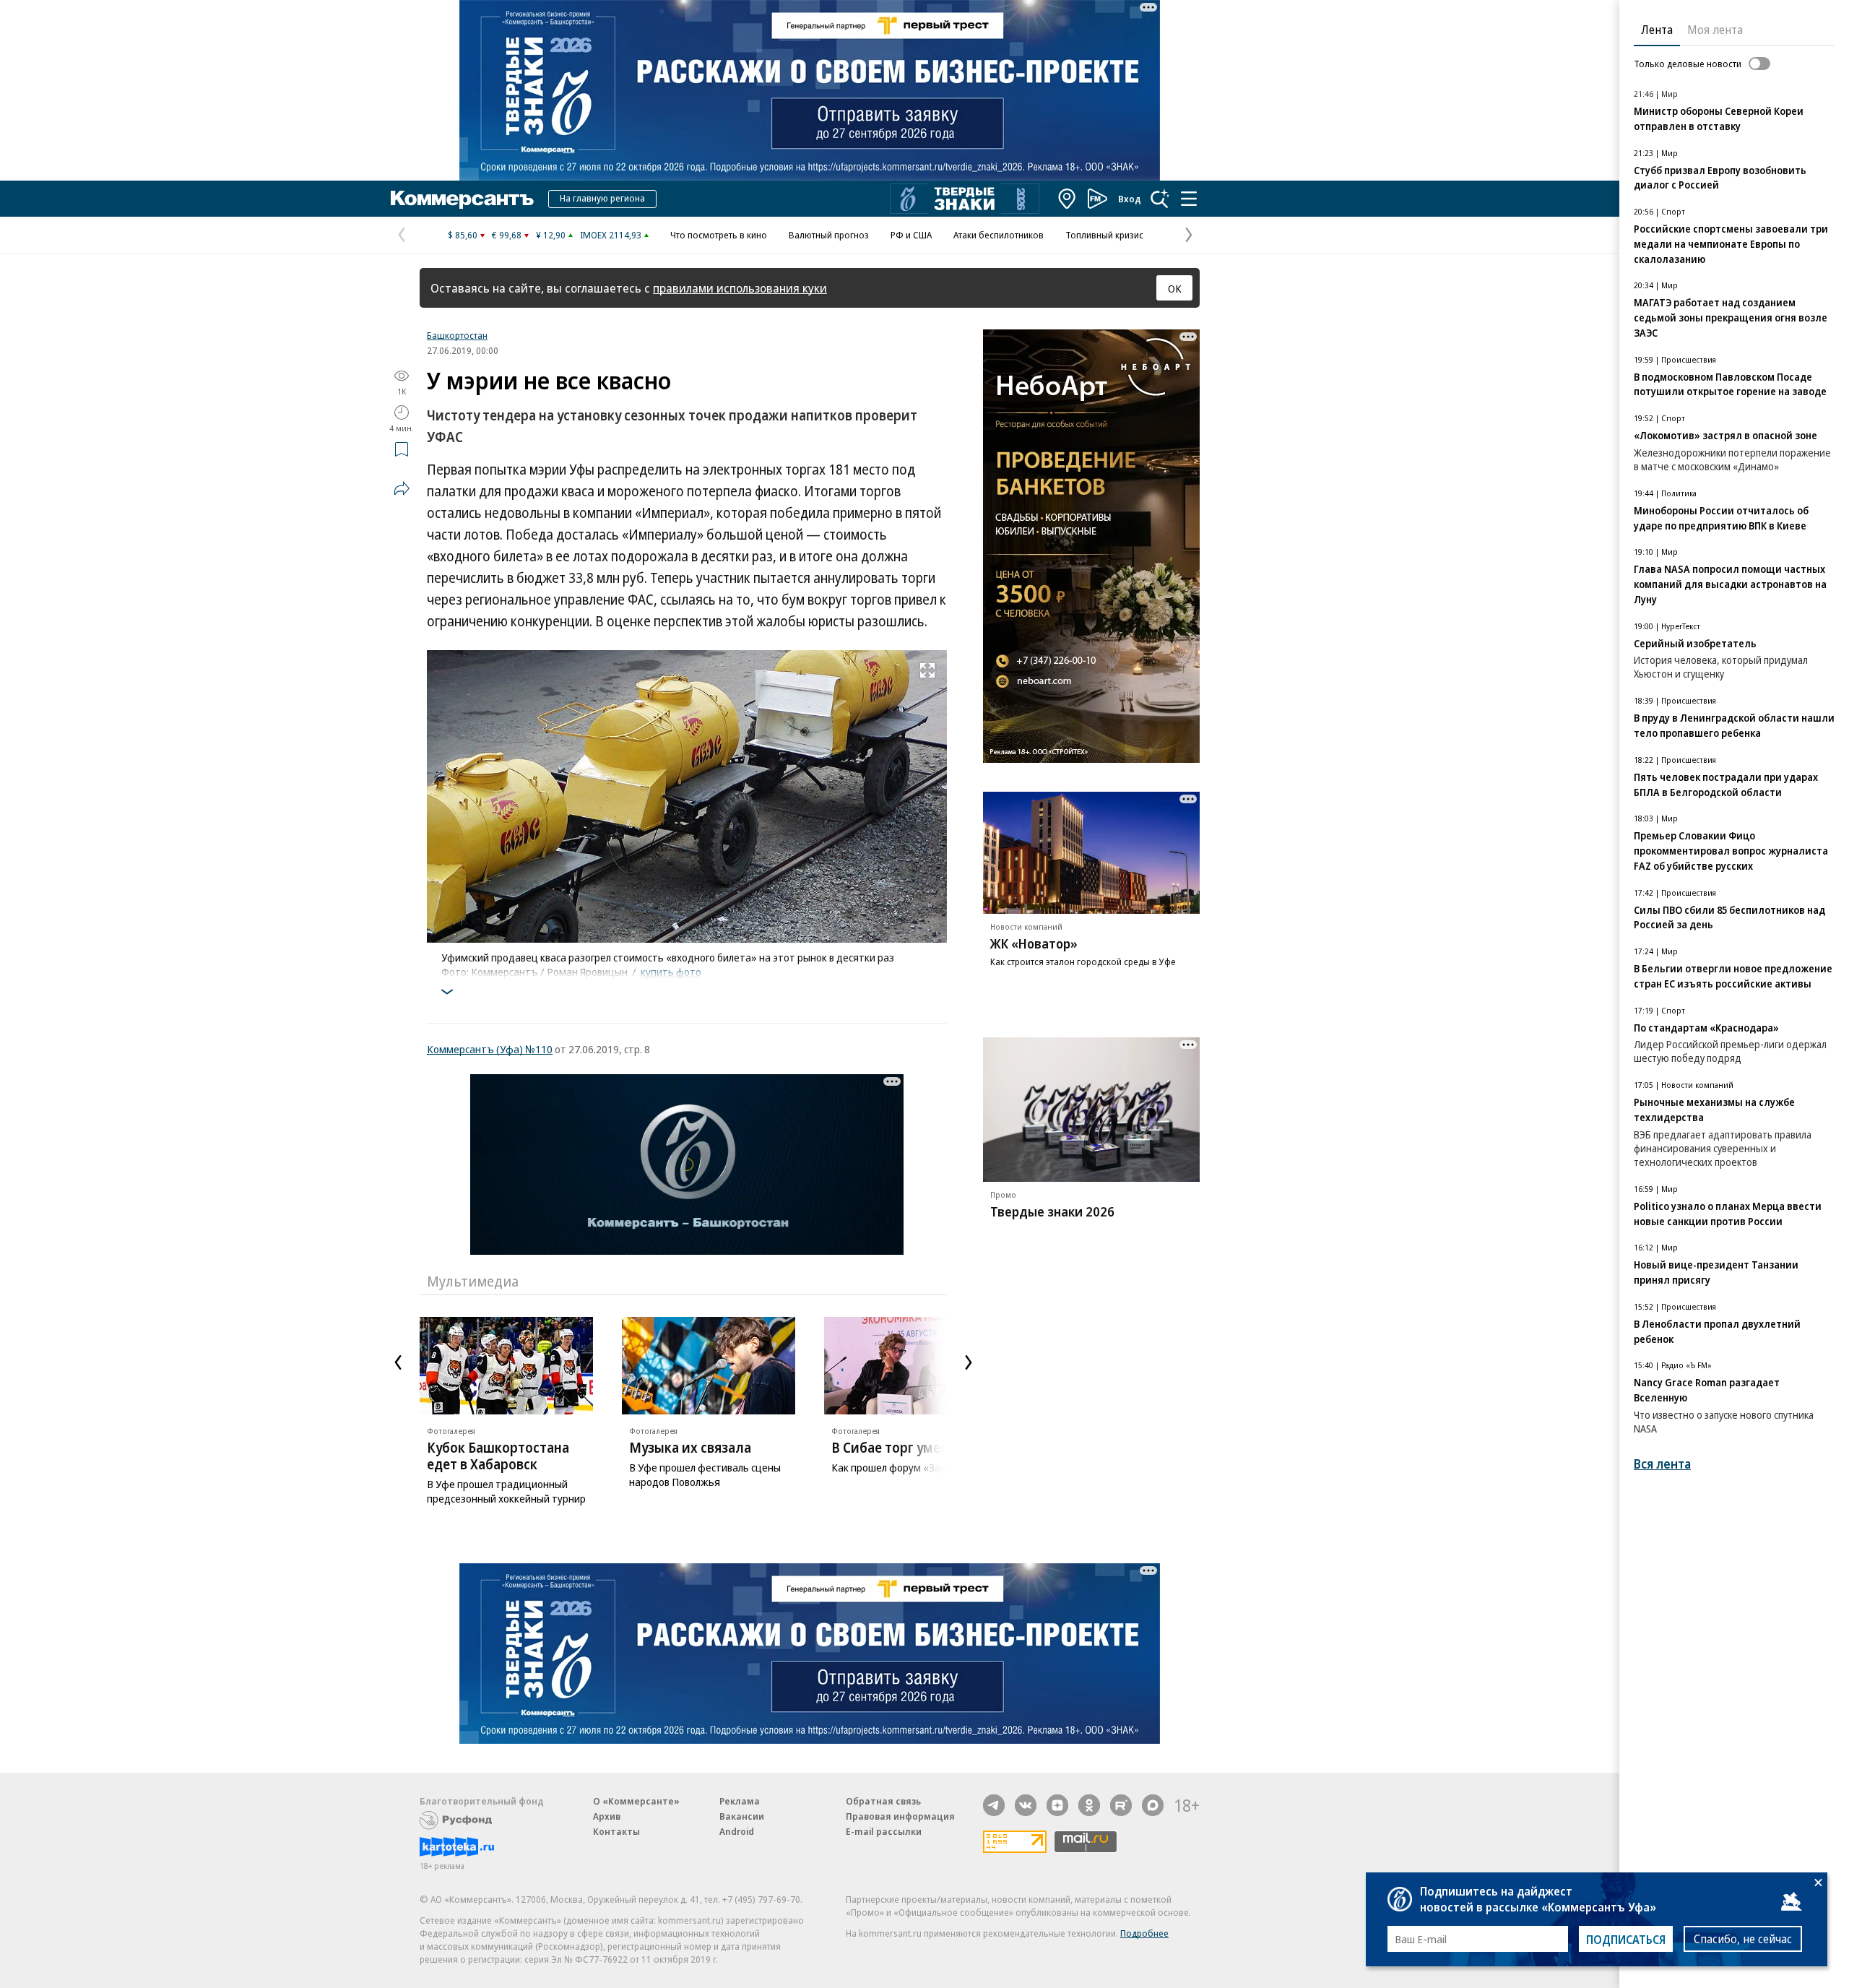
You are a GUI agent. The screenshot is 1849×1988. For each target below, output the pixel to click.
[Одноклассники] (1089, 1805)
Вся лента (1662, 1464)
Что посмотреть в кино (719, 235)
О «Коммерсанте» (636, 1801)
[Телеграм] (994, 1805)
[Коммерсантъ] (462, 199)
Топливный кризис (1104, 235)
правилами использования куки (740, 288)
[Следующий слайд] (969, 1362)
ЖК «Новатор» (1034, 943)
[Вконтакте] (1026, 1805)
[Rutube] (1121, 1805)
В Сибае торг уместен (900, 1448)
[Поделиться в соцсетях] (402, 488)
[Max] (1153, 1805)
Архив (607, 1816)
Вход (1130, 199)
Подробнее (1144, 1933)
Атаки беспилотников (999, 235)
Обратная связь (883, 1801)
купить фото (671, 972)
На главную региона (602, 198)
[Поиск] (1160, 199)
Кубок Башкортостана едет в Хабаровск (498, 1456)
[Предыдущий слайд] (398, 1362)
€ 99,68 (507, 235)
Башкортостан (457, 335)
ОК (1175, 288)
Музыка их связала (690, 1448)
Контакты (616, 1831)
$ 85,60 (463, 235)
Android (737, 1831)
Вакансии (742, 1816)
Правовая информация (900, 1816)
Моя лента (1715, 30)
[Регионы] (1068, 199)
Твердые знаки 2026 (1052, 1211)
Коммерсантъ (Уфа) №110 (490, 1049)
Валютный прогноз (829, 235)
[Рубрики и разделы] (1189, 199)
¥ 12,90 (551, 235)
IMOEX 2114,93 (611, 235)
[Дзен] (1057, 1805)
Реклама (740, 1801)
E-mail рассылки (884, 1831)
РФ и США (911, 235)
